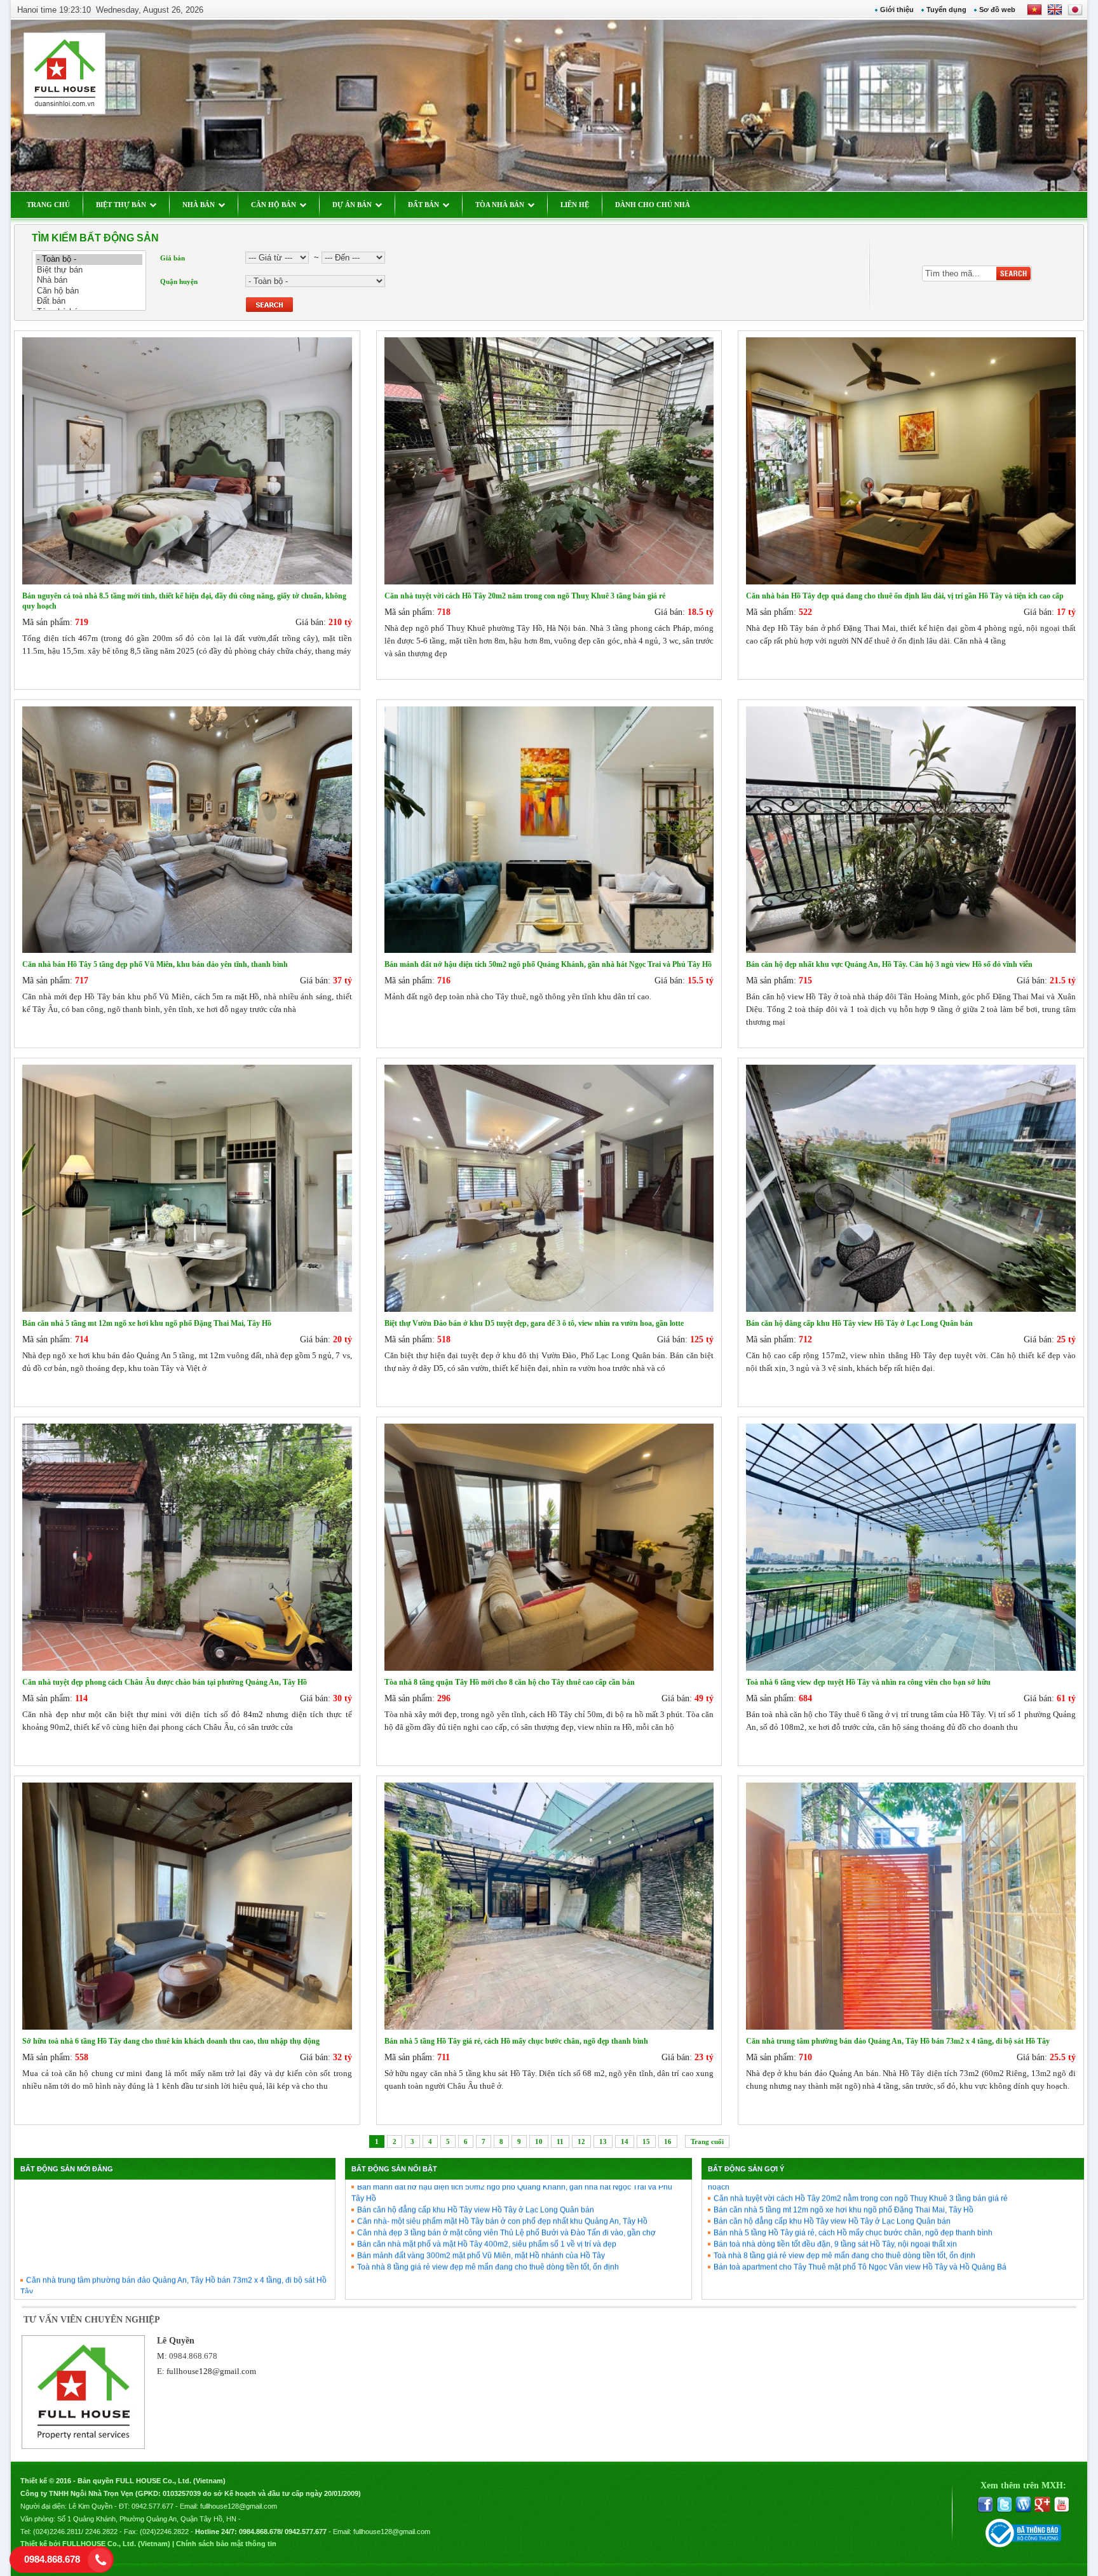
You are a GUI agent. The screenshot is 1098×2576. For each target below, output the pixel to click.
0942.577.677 (152, 2506)
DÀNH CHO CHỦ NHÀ (653, 205)
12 (581, 2141)
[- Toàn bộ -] (89, 260)
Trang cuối (707, 2141)
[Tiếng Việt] (1034, 14)
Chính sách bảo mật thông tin (226, 2544)
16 (668, 2141)
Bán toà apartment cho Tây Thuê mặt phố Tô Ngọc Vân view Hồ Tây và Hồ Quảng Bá (860, 2213)
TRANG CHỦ (48, 205)
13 (603, 2141)
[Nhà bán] (89, 280)
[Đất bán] (89, 301)
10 (539, 2141)
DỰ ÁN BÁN (352, 205)
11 (560, 2141)
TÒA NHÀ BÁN (500, 205)
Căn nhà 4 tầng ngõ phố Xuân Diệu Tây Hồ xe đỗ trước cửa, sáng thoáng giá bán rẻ (171, 2272)
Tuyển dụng (946, 10)
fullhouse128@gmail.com (211, 2371)
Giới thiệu (897, 10)
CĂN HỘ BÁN (274, 205)
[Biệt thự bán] (89, 270)
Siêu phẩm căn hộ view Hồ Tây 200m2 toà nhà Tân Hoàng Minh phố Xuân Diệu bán (171, 2261)
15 (646, 2141)
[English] (1052, 14)
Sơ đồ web (997, 10)
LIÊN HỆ (575, 205)
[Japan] (1074, 14)
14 (625, 2141)
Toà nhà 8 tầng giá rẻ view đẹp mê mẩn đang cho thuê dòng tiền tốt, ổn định (488, 2213)
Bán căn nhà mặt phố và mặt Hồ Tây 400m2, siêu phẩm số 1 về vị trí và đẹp (487, 2190)
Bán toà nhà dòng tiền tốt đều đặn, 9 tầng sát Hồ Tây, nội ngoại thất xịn (835, 2190)
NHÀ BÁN (199, 205)
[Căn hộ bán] (89, 291)
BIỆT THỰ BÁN (121, 205)
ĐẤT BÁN (424, 205)
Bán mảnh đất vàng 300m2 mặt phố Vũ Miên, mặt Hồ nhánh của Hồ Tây (481, 2202)
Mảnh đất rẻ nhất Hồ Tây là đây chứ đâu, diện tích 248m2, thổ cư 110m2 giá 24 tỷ (166, 2284)
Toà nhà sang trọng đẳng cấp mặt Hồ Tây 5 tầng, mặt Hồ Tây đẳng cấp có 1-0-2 (163, 2249)
